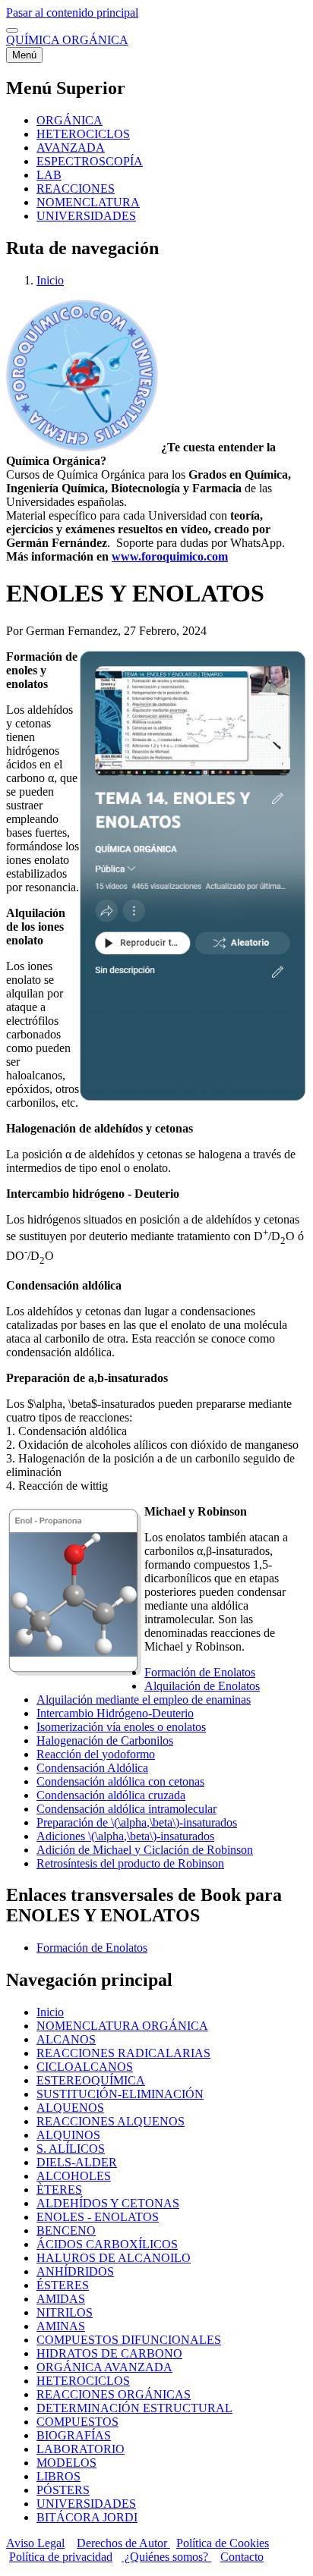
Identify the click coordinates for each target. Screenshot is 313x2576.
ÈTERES (59, 2190)
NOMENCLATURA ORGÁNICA (122, 2026)
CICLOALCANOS (85, 2067)
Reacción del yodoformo (96, 1754)
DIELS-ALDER (77, 2162)
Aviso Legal (35, 2543)
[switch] (12, 30)
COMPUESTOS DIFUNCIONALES (129, 2340)
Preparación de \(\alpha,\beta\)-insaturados (137, 1822)
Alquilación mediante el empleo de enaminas (144, 1700)
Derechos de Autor (123, 2543)
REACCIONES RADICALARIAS (123, 2053)
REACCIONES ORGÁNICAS (114, 2394)
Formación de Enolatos (200, 1672)
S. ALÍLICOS (71, 2149)
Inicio (50, 280)
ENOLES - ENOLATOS (98, 2217)
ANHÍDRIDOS (75, 2271)
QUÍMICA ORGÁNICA (67, 40)
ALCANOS (66, 2039)
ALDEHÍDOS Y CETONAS (108, 2203)
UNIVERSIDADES (86, 2504)
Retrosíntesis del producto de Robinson (130, 1863)
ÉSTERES (63, 2285)
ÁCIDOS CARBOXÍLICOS (107, 2244)
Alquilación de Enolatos (202, 1686)
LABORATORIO (81, 2449)
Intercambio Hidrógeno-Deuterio (115, 1713)
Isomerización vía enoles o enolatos (121, 1727)
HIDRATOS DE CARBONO (109, 2353)
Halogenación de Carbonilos (105, 1740)
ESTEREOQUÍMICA (91, 2080)
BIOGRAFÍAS (74, 2435)
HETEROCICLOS (83, 2381)
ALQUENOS (70, 2108)
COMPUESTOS (77, 2422)
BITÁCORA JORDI (87, 2517)
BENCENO (66, 2230)
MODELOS (66, 2463)
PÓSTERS (63, 2490)
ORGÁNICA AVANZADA (104, 2367)
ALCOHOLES (74, 2176)
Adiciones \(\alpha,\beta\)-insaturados (125, 1836)
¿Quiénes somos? (166, 2557)
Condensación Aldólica (92, 1768)
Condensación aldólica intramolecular (126, 1809)
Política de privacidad (61, 2557)
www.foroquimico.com (170, 556)
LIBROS (58, 2476)
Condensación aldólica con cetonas (120, 1781)
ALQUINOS (68, 2135)
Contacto (242, 2557)
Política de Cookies (223, 2543)
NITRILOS (65, 2312)
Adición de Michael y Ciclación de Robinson (145, 1850)
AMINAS (61, 2326)
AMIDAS (61, 2299)
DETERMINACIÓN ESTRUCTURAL (134, 2408)
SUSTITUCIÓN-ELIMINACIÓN (120, 2094)
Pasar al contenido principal (72, 13)
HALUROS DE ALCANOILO (114, 2258)
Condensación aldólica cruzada (111, 1795)
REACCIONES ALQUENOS (111, 2121)
